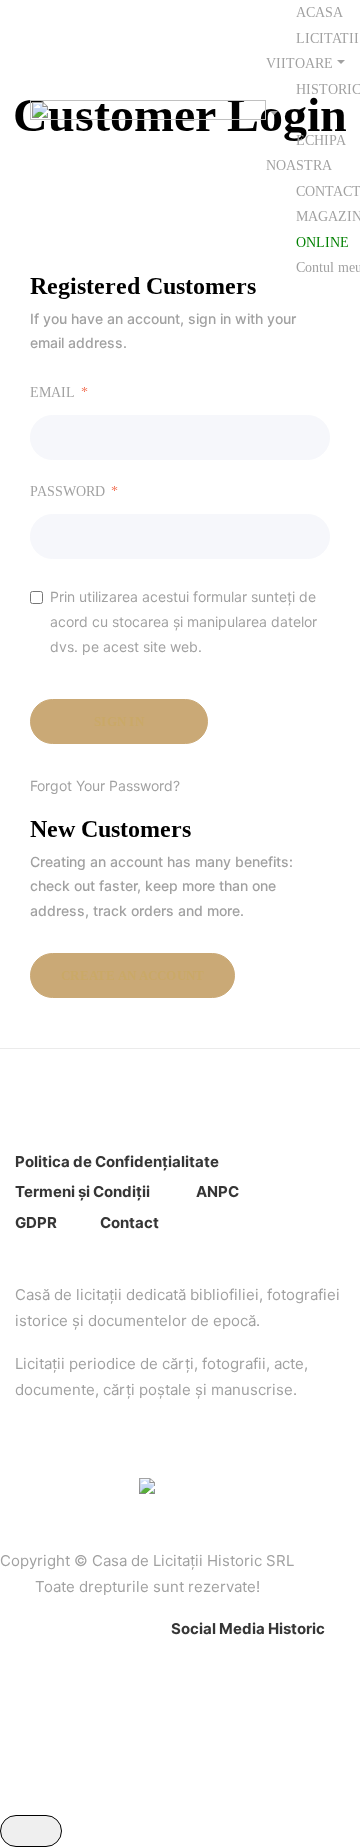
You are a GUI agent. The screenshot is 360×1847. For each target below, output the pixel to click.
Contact (129, 1222)
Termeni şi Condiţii (84, 1191)
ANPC (217, 1191)
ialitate (193, 1161)
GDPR (36, 1222)
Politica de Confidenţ (91, 1161)
